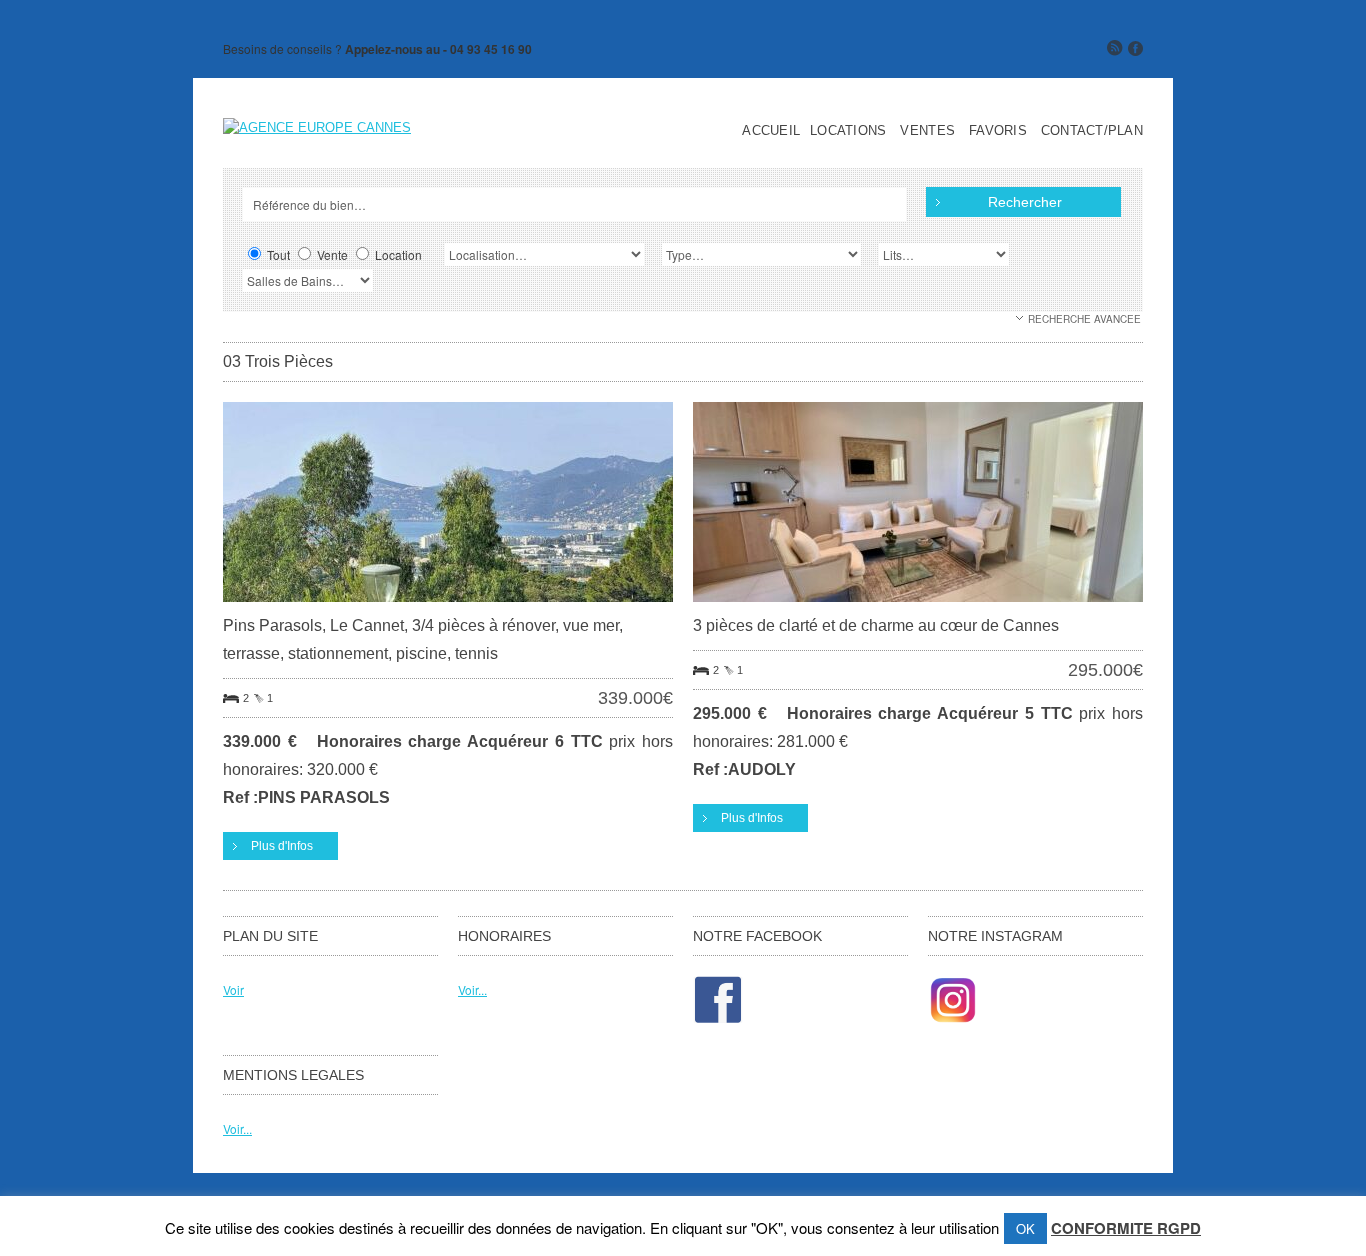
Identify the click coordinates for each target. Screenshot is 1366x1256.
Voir (233, 989)
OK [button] (1025, 1228)
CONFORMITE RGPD (1126, 1228)
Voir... (472, 989)
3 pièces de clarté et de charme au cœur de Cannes (876, 625)
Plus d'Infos (282, 846)
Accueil (771, 131)
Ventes (927, 131)
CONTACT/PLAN (1092, 131)
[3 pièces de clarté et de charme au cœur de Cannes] (918, 606)
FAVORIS (998, 131)
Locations (848, 131)
